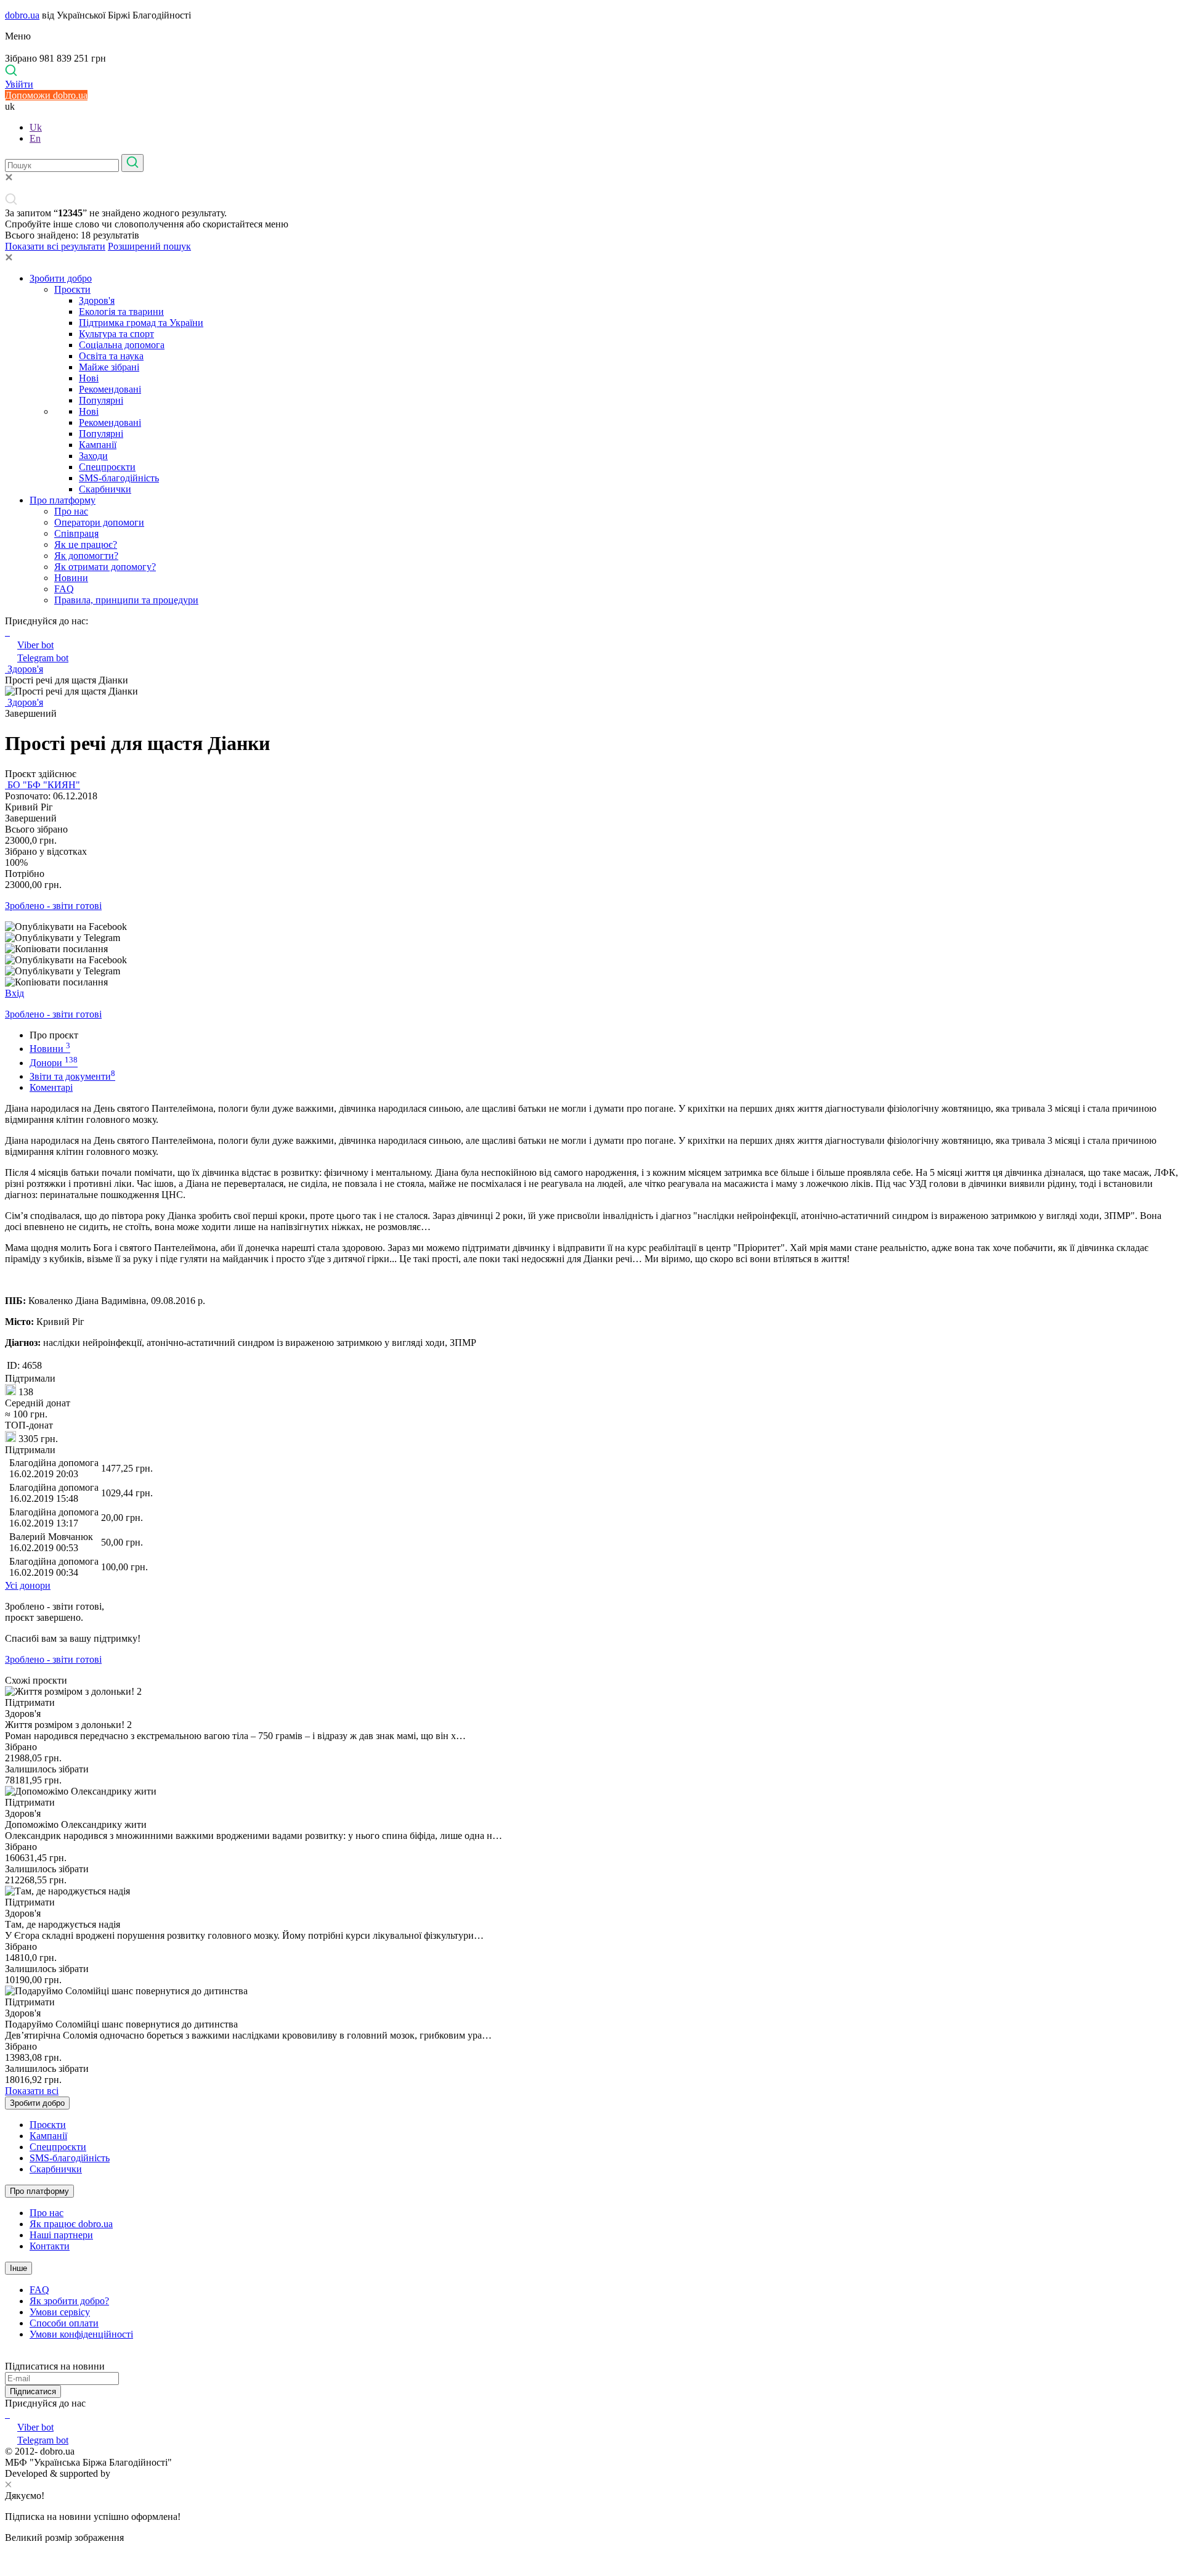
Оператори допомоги (99, 522)
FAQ (64, 589)
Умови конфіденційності (81, 2334)
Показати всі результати (55, 246)
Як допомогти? (86, 556)
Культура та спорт (116, 334)
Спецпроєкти (107, 467)
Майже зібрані (109, 367)
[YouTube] (9, 2414)
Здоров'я (97, 300)
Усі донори (28, 1585)
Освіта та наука (111, 356)
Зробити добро (61, 278)
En (35, 138)
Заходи (93, 456)
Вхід (14, 993)
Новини (71, 578)
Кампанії (98, 445)
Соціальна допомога (122, 345)
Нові (89, 378)
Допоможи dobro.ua (46, 95)
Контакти (50, 2246)
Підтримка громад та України (141, 323)
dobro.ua (22, 15)
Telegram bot (43, 658)
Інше (18, 2268)
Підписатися (33, 2391)
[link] (591, 927)
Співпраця (76, 533)
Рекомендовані (110, 389)
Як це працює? (86, 544)
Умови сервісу (60, 2312)
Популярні (101, 400)
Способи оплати (64, 2323)
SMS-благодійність (119, 478)
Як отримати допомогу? (105, 567)
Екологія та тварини (121, 312)
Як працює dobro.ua (71, 2224)
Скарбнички (105, 489)
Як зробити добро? (69, 2301)
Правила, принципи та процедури (126, 600)
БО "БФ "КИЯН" (43, 785)
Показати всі (32, 2091)
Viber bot (35, 645)
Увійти (19, 84)
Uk (36, 127)
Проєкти (72, 289)
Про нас (71, 511)
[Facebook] (6, 2414)
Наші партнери (61, 2235)
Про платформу (63, 500)
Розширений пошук (149, 246)
